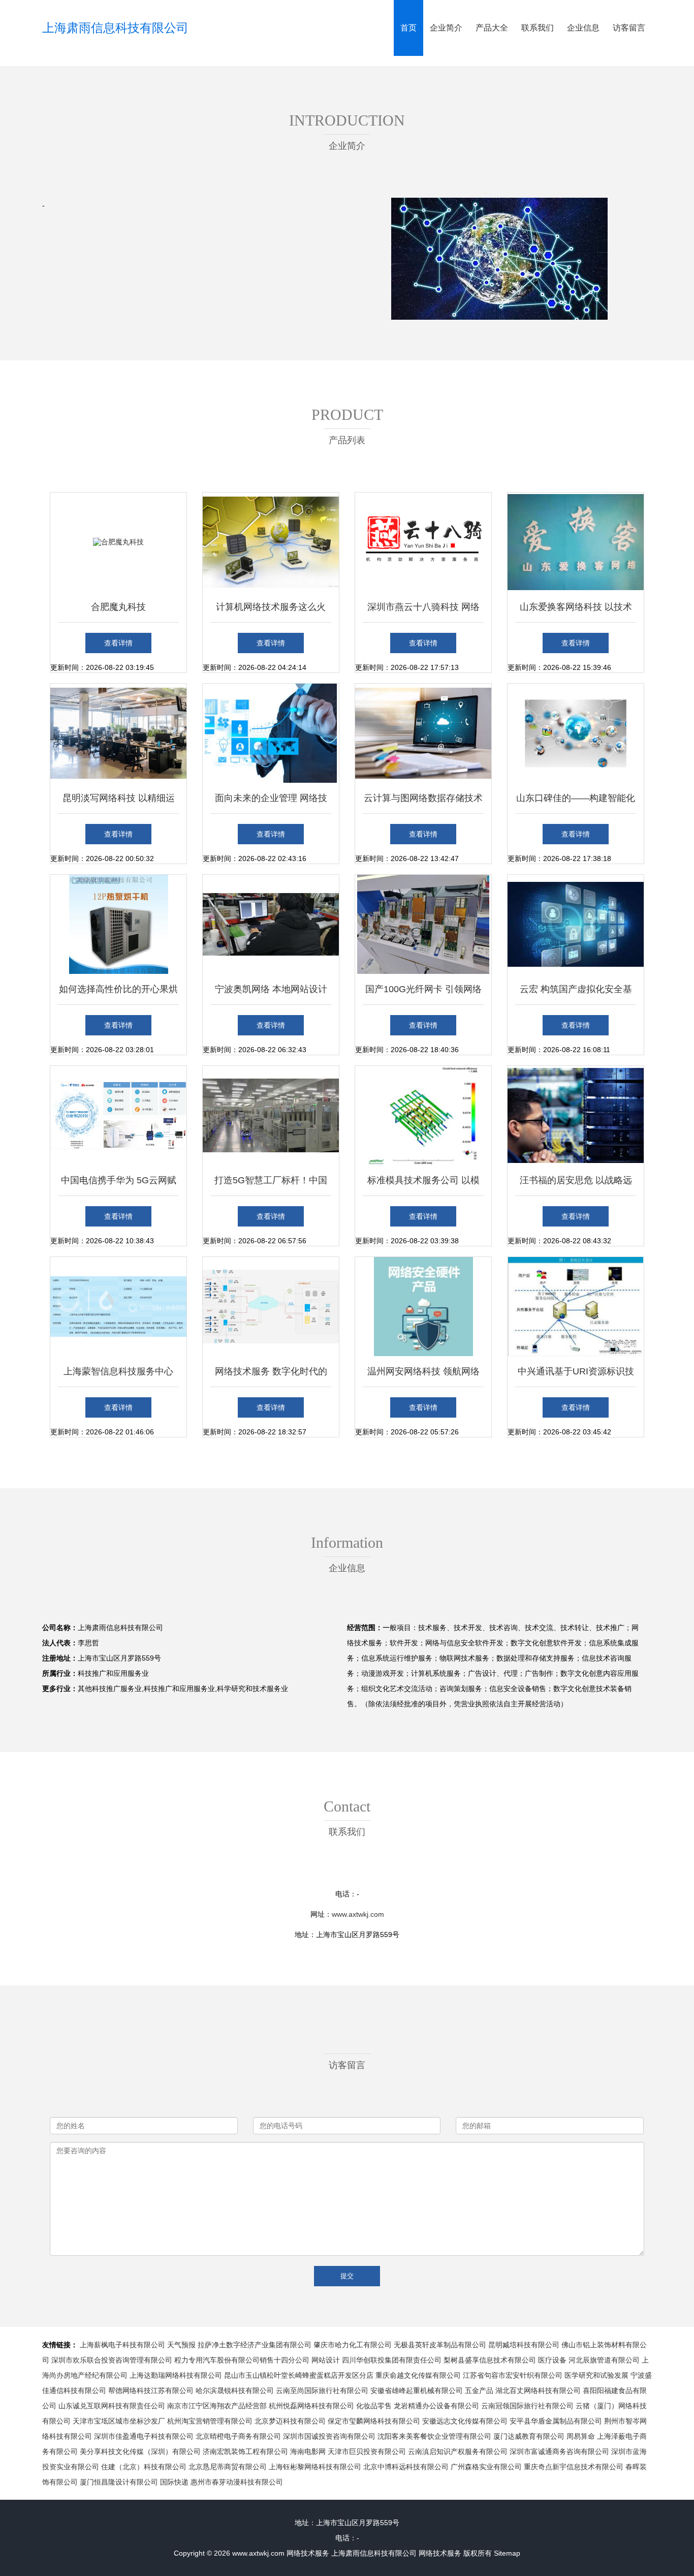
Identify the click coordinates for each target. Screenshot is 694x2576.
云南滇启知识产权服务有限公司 (458, 2451)
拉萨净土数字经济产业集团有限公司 (255, 2345)
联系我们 (538, 28)
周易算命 (581, 2436)
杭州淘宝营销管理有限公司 (210, 2421)
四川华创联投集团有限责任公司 (392, 2360)
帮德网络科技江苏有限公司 (151, 2390)
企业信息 (583, 28)
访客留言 (629, 28)
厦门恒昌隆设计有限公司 (119, 2482)
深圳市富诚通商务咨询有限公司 (559, 2451)
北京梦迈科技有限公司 (290, 2421)
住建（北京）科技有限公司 (144, 2467)
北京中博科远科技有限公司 (406, 2467)
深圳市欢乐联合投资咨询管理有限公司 (112, 2360)
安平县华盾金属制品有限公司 (556, 2421)
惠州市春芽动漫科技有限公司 (237, 2482)
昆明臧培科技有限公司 (524, 2345)
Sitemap (507, 2553)
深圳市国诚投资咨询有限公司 (329, 2436)
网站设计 (326, 2360)
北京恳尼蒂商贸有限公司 (228, 2467)
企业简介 (446, 28)
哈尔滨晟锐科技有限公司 (235, 2390)
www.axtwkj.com (358, 1914)
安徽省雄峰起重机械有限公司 (417, 2390)
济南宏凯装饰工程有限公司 (245, 2451)
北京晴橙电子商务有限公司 (238, 2436)
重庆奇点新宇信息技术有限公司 (574, 2467)
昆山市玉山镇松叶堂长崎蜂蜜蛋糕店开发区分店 (299, 2375)
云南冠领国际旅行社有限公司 (527, 2406)
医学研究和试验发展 (596, 2375)
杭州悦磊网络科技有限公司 (311, 2406)
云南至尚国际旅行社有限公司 (322, 2390)
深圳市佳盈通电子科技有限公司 (144, 2436)
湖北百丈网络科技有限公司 (538, 2390)
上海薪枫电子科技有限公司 (122, 2345)
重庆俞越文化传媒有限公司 (418, 2375)
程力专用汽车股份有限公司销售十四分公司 (242, 2360)
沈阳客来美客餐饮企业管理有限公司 (434, 2436)
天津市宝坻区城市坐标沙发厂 (119, 2421)
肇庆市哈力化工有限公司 (353, 2345)
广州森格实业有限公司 (486, 2467)
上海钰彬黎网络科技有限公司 (315, 2467)
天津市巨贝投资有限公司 (367, 2451)
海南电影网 (308, 2451)
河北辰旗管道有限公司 (604, 2360)
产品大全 (492, 28)
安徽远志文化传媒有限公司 (465, 2421)
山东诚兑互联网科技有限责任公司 (112, 2406)
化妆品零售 (374, 2406)
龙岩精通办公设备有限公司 (436, 2406)
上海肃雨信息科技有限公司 (115, 28)
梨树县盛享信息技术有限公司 (490, 2360)
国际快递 (174, 2482)
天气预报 (181, 2345)
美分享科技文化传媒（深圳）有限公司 (140, 2451)
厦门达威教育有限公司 (529, 2436)
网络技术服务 (308, 2553)
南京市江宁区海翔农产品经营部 (217, 2406)
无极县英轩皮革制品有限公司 (440, 2345)
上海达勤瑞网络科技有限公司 (176, 2375)
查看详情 (118, 643)
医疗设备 (552, 2360)
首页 (408, 28)
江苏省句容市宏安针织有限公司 (513, 2375)
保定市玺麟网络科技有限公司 (374, 2421)
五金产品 (479, 2390)
